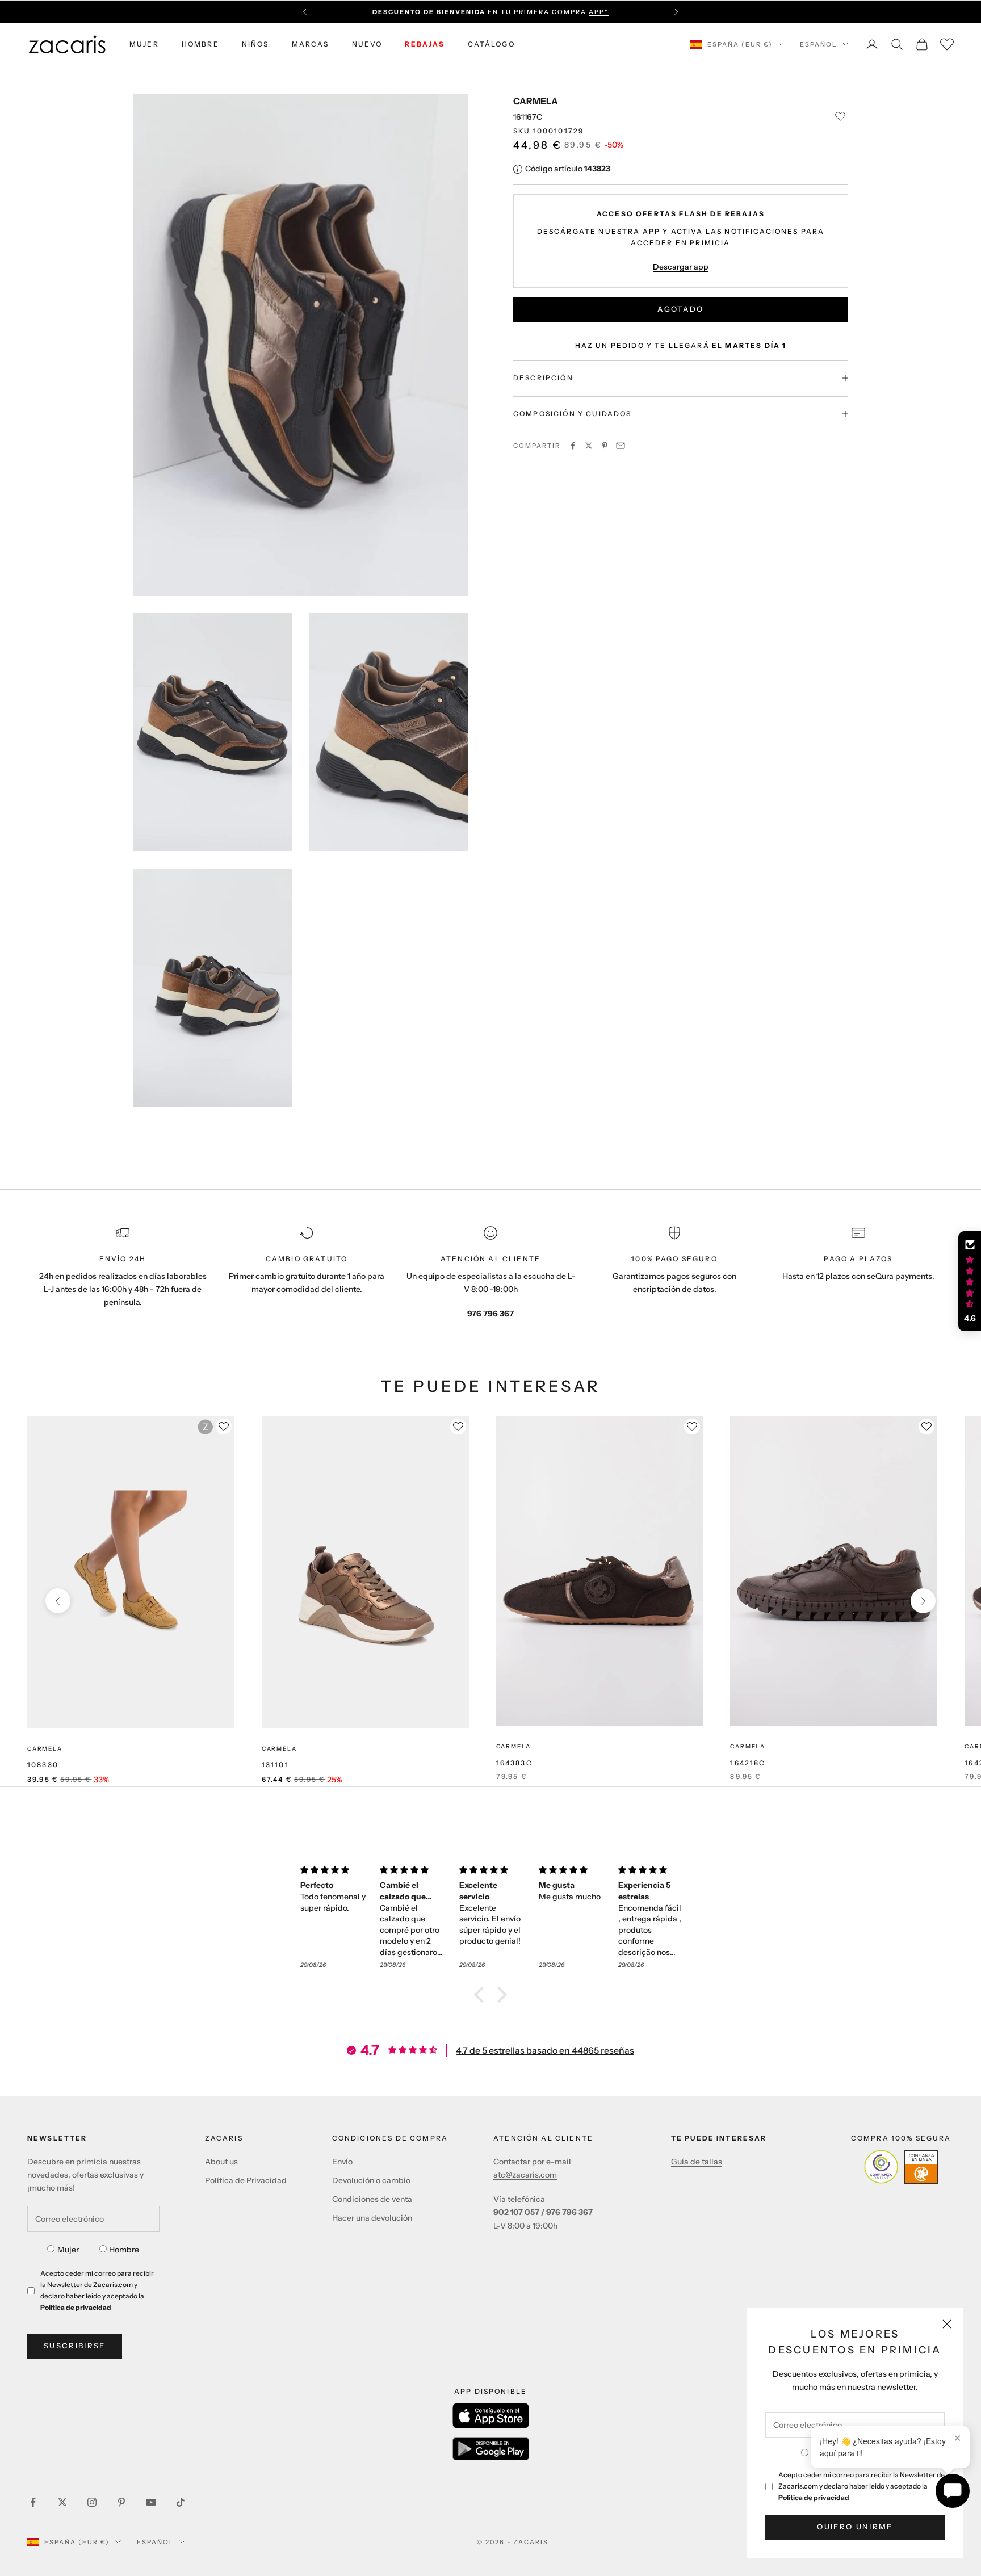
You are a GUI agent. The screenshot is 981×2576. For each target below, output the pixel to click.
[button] (482, 1995)
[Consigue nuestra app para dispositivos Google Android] (491, 2449)
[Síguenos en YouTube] (151, 2502)
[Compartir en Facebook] (573, 446)
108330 (43, 1765)
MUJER (144, 44)
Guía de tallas (697, 2162)
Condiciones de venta (372, 2199)
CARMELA (536, 101)
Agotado (680, 309)
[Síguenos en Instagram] (92, 2502)
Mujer (68, 2250)
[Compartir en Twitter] (589, 446)
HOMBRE (200, 44)
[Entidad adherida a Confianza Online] (901, 2167)
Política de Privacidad (246, 2180)
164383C (514, 1763)
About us (221, 2162)
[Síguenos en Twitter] (62, 2502)
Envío (342, 2162)
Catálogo (491, 44)
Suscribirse (75, 2346)
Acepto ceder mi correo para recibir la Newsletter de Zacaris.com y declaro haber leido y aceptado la (861, 2486)
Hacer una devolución (372, 2218)
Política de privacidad (814, 2497)
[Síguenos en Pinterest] (121, 2502)
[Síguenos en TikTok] (181, 2502)
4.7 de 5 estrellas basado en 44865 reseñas (545, 2050)
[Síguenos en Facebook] (33, 2502)
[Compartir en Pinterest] (605, 446)
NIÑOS (255, 44)
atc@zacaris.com (525, 2175)
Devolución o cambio (371, 2180)
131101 (275, 1765)
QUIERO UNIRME (855, 2527)
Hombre (124, 2250)
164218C (748, 1763)
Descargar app (681, 266)
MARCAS (311, 44)
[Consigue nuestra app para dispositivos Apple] (491, 2416)
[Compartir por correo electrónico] (621, 446)
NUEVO (367, 44)
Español (818, 44)
